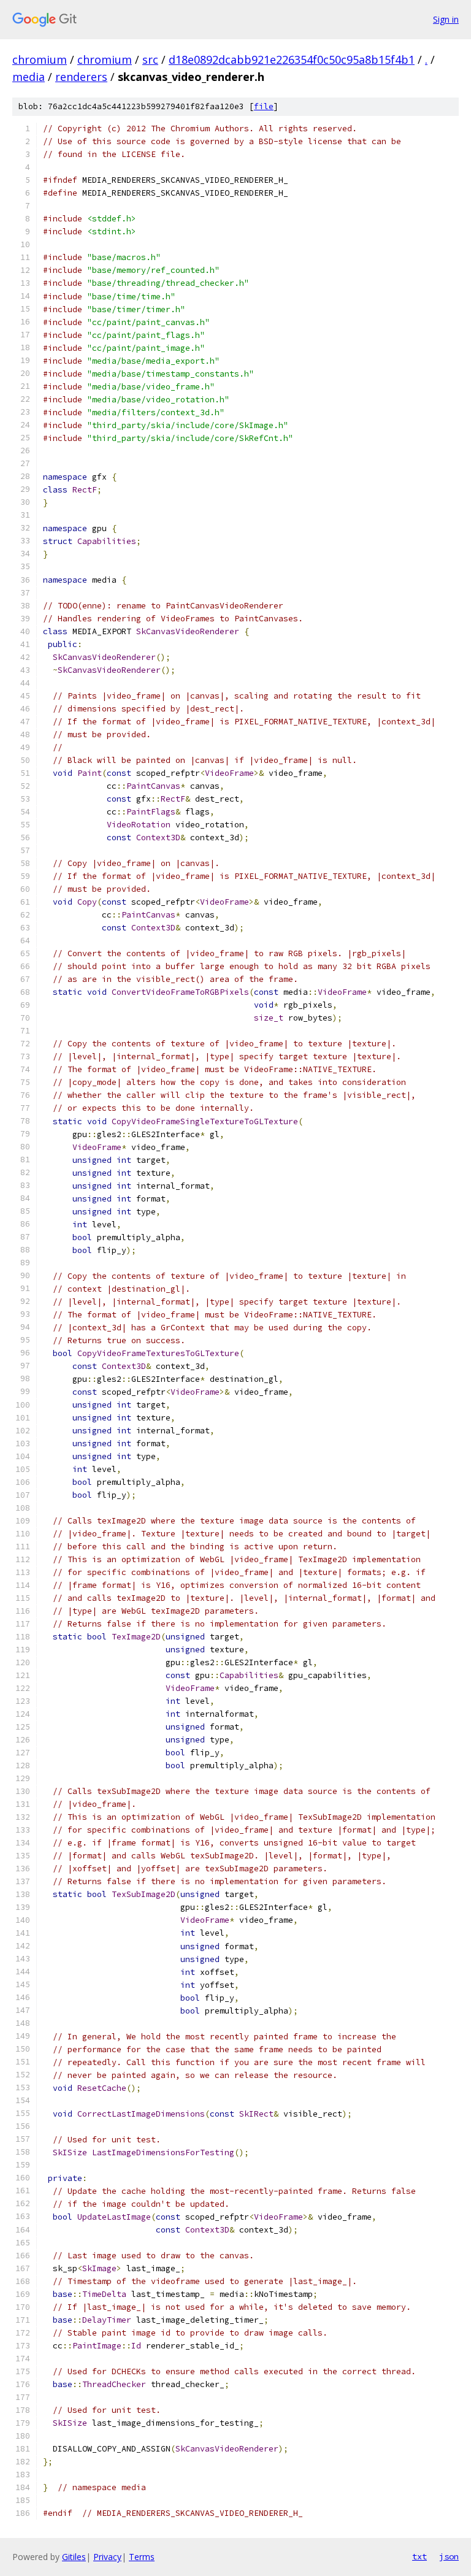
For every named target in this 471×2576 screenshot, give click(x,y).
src (150, 59)
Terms (142, 2557)
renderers (81, 77)
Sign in (446, 19)
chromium (40, 59)
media (29, 77)
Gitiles (74, 2557)
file (264, 106)
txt (419, 2556)
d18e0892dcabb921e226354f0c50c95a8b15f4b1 (292, 59)
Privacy (107, 2557)
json (449, 2556)
